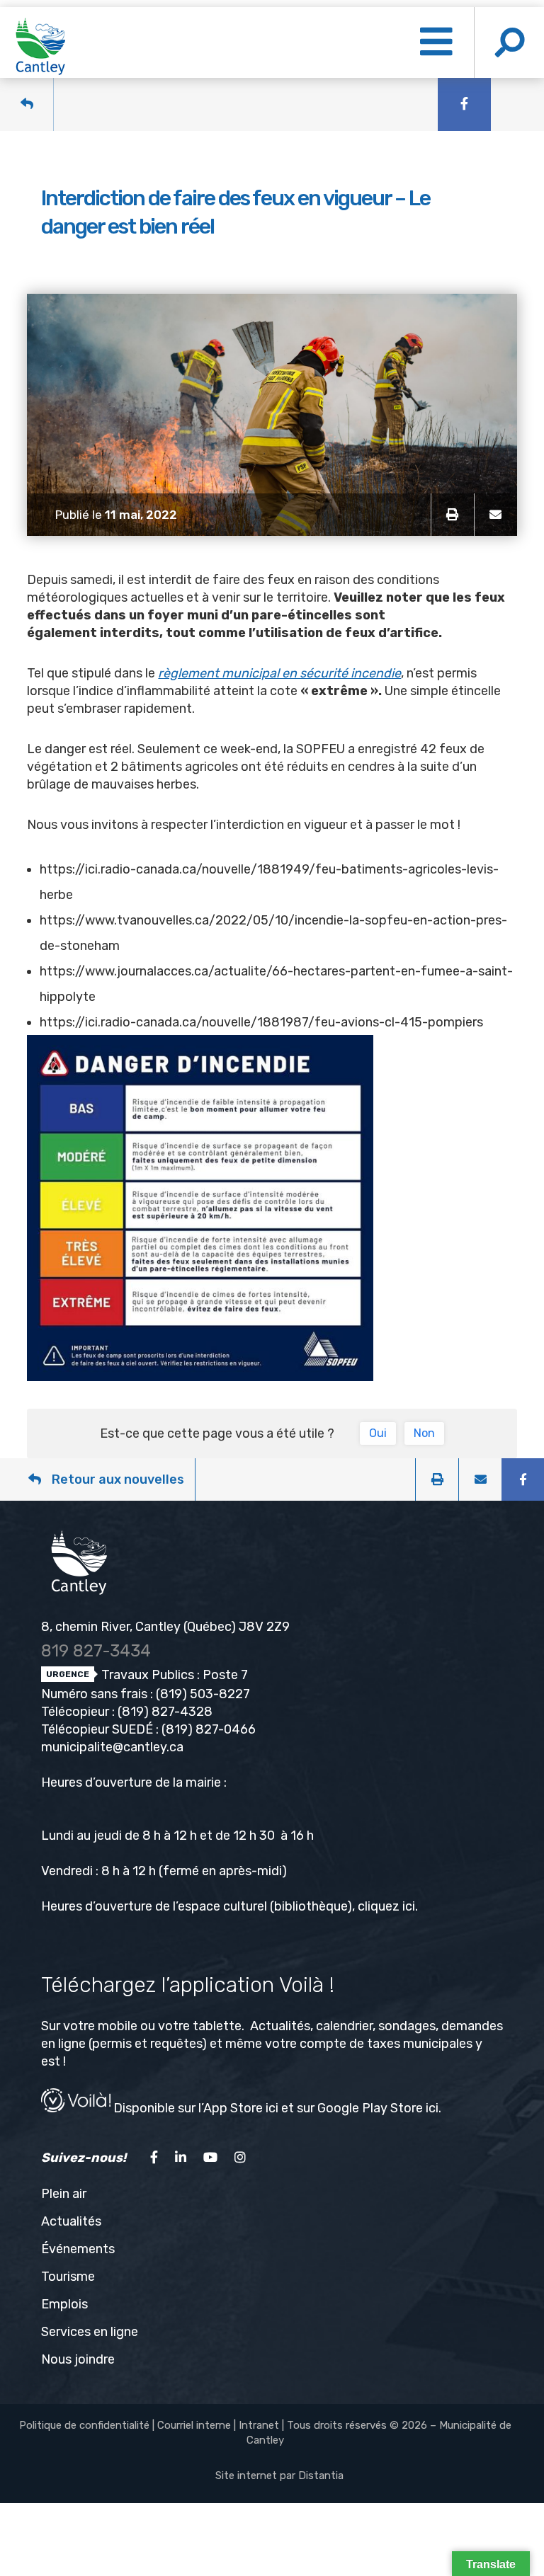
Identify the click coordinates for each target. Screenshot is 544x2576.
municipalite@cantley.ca (112, 1747)
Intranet (259, 2425)
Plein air (64, 2194)
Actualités (71, 2221)
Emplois (64, 2304)
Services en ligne (90, 2332)
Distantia (321, 2475)
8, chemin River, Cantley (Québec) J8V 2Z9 (165, 1627)
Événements (78, 2249)
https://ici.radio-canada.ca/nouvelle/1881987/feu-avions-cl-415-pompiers (261, 1022)
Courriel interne (194, 2425)
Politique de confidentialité (84, 2425)
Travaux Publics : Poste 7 (173, 1675)
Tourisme (68, 2277)
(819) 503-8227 (203, 1694)
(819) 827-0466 (209, 1729)
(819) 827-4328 (165, 1712)
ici (409, 1906)
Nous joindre (78, 2359)
